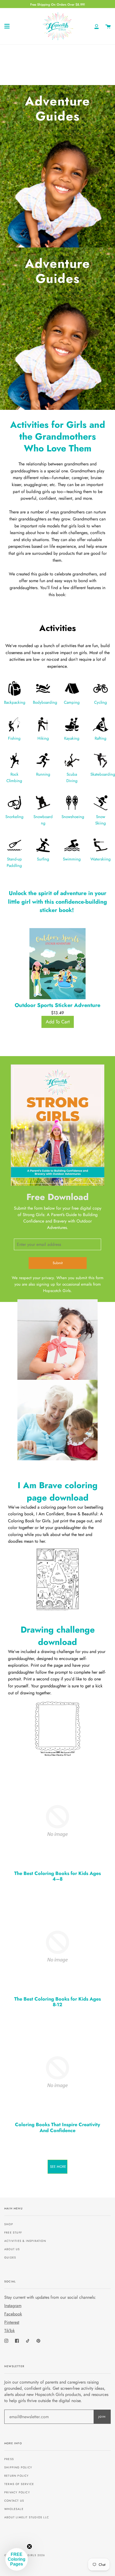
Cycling (101, 702)
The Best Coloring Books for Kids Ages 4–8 (57, 1876)
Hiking (43, 738)
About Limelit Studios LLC (27, 2517)
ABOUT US (12, 2249)
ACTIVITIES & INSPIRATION (25, 2241)
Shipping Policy (18, 2467)
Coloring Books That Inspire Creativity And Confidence (57, 2128)
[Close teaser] (29, 2546)
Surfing (43, 859)
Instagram (13, 2306)
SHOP (9, 2224)
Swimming (72, 859)
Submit (58, 1263)
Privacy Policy (17, 2492)
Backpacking (15, 702)
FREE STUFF (13, 2233)
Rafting (101, 738)
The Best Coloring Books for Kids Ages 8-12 (57, 2002)
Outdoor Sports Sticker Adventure (57, 1005)
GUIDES (10, 2258)
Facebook (13, 2314)
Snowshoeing (73, 817)
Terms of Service (19, 2484)
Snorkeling (14, 817)
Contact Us (14, 2501)
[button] (17, 2559)
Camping (72, 702)
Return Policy (17, 2476)
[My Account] (97, 26)
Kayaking (72, 738)
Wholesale (14, 2509)
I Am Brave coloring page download (58, 1491)
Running (43, 774)
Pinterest (12, 2322)
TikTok (9, 2331)
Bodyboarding (45, 702)
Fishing (14, 738)
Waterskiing (101, 859)
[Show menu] (7, 26)
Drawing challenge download (58, 1636)
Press (9, 2459)
